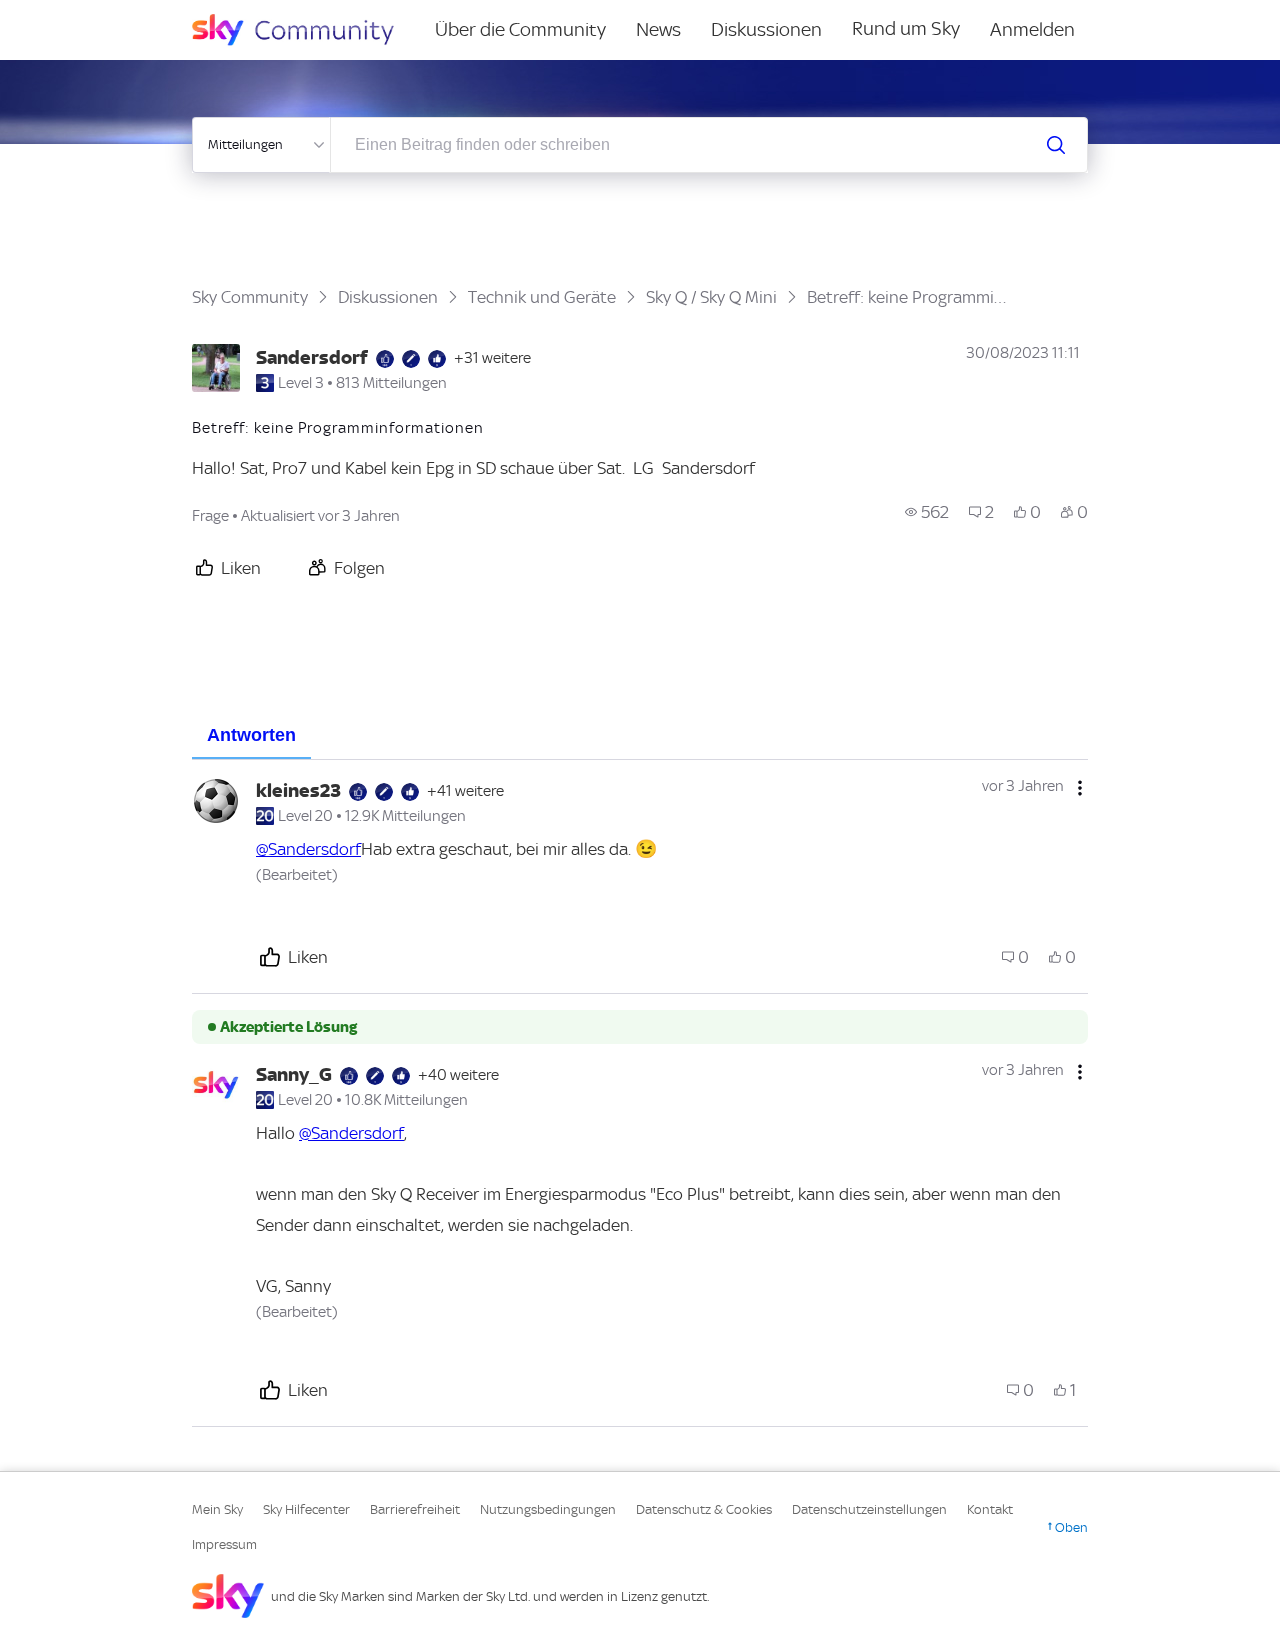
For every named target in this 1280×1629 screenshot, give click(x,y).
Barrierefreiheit (415, 1509)
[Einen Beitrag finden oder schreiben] (1056, 145)
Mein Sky (217, 1509)
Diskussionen (766, 29)
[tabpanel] (640, 1093)
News (658, 29)
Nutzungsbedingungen (548, 1509)
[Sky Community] (306, 30)
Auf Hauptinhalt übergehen (97, 14)
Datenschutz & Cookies (704, 1509)
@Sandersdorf (308, 849)
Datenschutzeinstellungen (869, 1509)
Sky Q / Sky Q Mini (711, 297)
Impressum (224, 1544)
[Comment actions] (1080, 788)
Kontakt (990, 1509)
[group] (927, 512)
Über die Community (520, 29)
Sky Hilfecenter (306, 1509)
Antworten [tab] (251, 735)
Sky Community (250, 297)
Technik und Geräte (542, 297)
